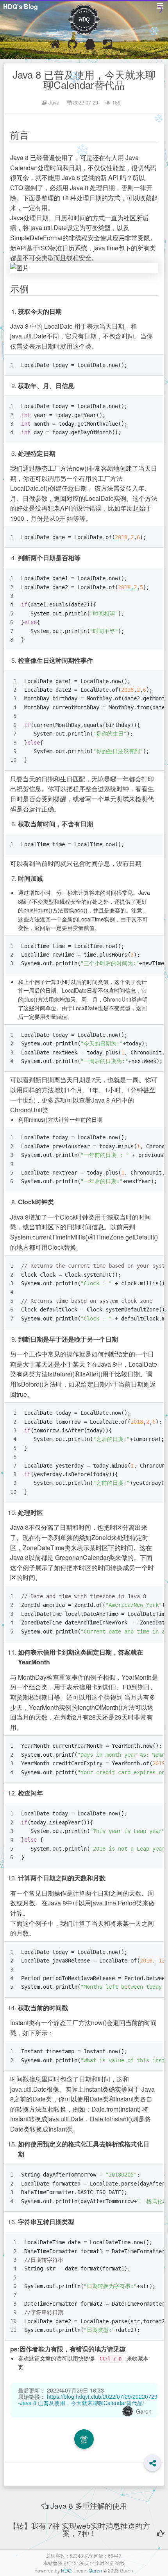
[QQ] (90, 46)
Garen (144, 2411)
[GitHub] (72, 46)
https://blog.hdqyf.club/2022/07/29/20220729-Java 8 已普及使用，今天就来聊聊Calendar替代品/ (88, 2400)
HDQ (66, 2570)
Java (54, 102)
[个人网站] (55, 46)
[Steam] (107, 46)
